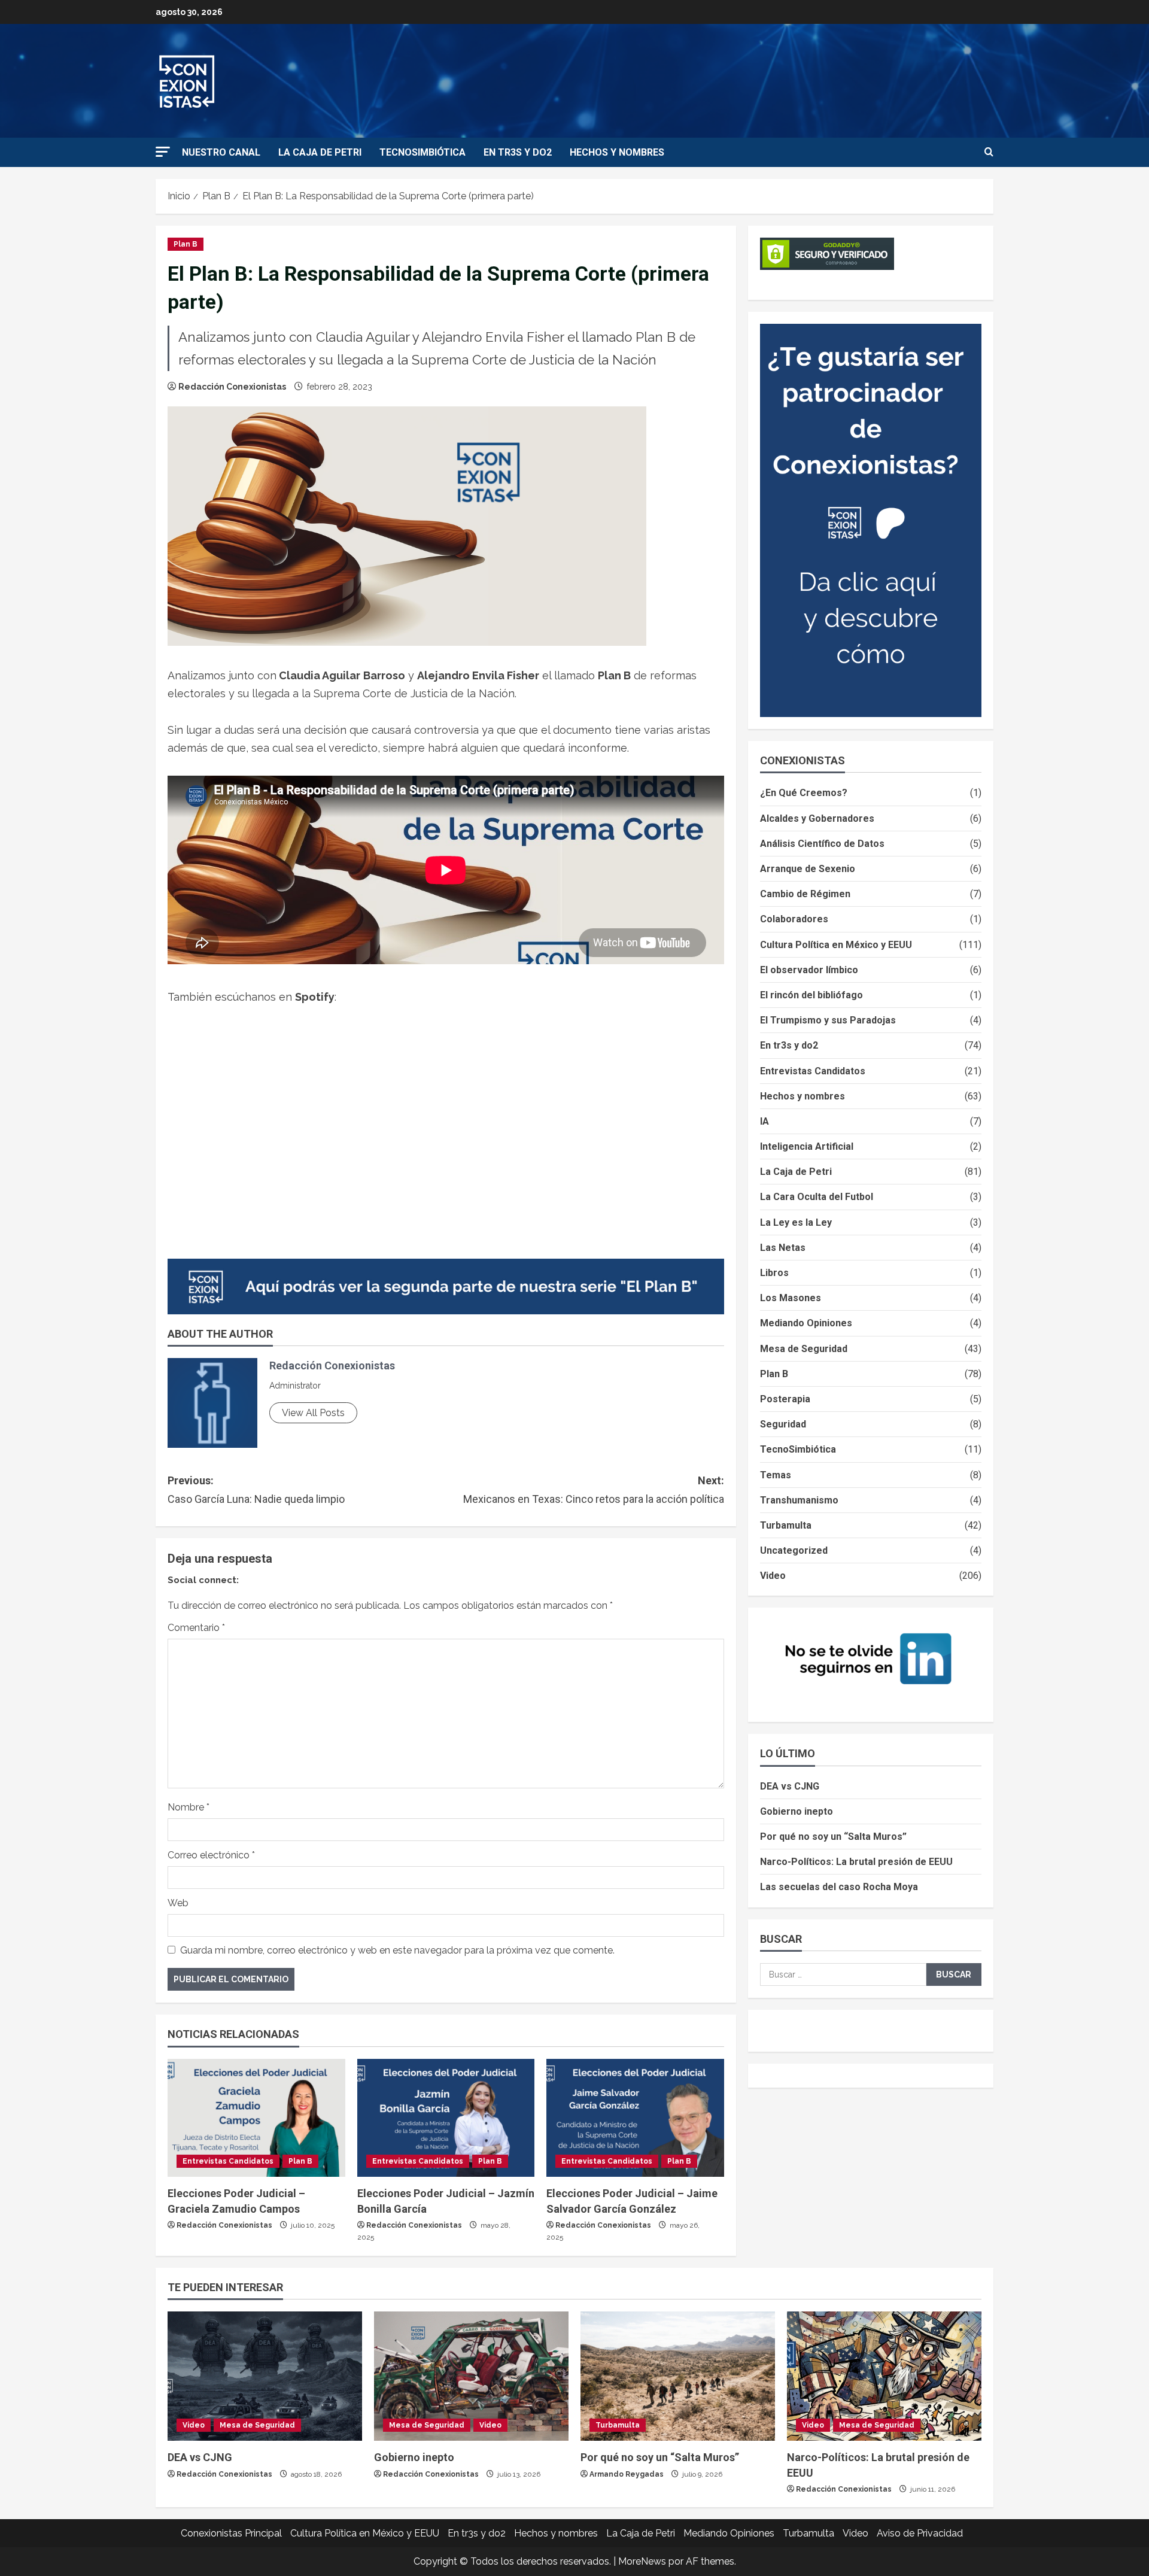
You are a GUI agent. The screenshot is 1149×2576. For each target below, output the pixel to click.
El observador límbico (809, 970)
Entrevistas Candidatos (228, 2161)
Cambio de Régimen (805, 894)
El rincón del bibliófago (811, 995)
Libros (774, 1273)
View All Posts (313, 1413)
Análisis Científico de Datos (822, 844)
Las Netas (783, 1248)
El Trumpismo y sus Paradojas (828, 1020)
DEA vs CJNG (790, 1786)
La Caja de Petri (320, 152)
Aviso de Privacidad (920, 2533)
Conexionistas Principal (231, 2533)
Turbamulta (786, 1525)
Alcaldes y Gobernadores (817, 818)
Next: (594, 1490)
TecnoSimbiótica (422, 152)
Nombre (189, 1807)
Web (178, 1903)
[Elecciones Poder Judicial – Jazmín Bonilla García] (446, 2118)
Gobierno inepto (797, 1811)
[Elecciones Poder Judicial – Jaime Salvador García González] (635, 2118)
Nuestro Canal (221, 152)
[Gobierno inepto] (471, 2376)
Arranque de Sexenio (808, 869)
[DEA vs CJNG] (265, 2376)
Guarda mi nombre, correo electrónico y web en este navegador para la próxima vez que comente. (397, 1950)
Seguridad (783, 1424)
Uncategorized (794, 1550)
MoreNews (642, 2561)
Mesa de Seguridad (804, 1349)
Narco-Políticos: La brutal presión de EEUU (856, 1862)
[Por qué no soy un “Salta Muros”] (678, 2376)
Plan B (186, 244)
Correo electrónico (211, 1855)
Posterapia (785, 1399)
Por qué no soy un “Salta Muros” (833, 1837)
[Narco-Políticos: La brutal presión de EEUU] (884, 2376)
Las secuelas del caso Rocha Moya (839, 1887)
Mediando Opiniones (806, 1323)
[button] (163, 152)
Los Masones (791, 1298)
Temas (776, 1475)
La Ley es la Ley (796, 1222)
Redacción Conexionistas (232, 387)
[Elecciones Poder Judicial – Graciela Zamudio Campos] (256, 2118)
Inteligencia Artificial (807, 1146)
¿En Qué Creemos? (804, 793)
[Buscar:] (843, 1974)
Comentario (196, 1628)
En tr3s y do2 (518, 152)
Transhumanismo (799, 1500)
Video (773, 1576)
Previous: (256, 1490)
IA (765, 1121)
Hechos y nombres (617, 152)
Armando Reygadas (627, 2474)
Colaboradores (794, 919)
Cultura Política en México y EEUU (836, 945)
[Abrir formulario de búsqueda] (989, 153)
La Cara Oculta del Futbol (817, 1197)
